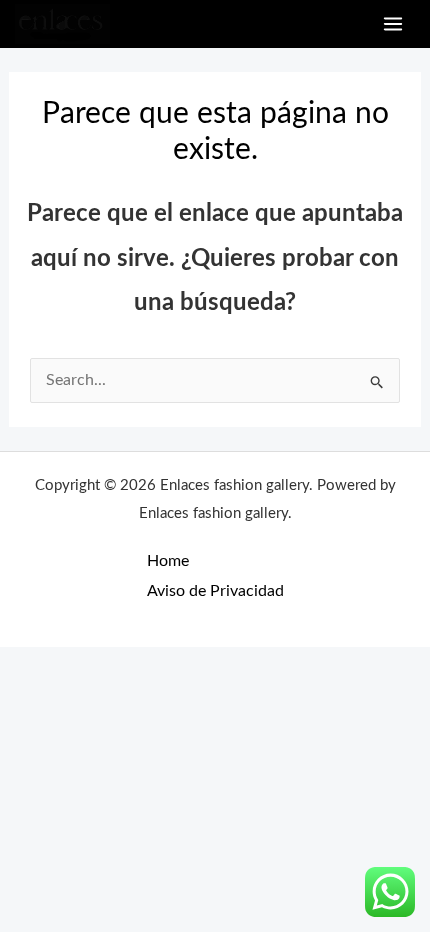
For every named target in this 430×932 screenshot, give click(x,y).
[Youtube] (320, 24)
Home (168, 561)
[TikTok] (343, 24)
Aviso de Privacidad (215, 591)
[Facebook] (274, 24)
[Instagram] (297, 24)
